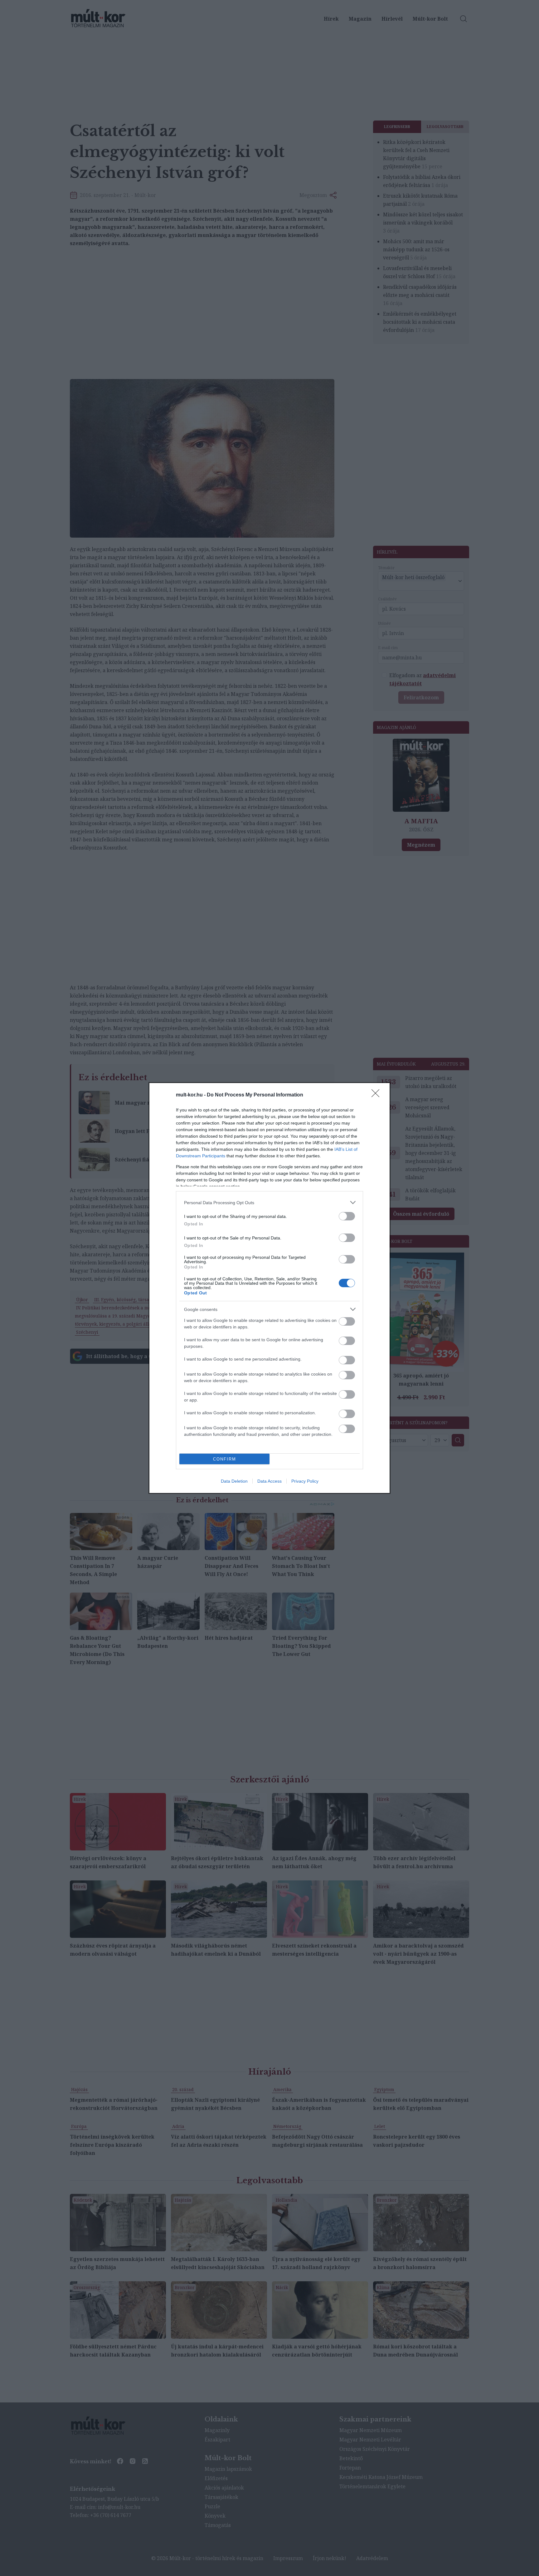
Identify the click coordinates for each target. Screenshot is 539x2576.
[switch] (347, 1216)
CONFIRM (225, 1459)
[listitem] (269, 1202)
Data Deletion (234, 1481)
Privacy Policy (305, 1481)
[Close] (377, 1095)
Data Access (269, 1481)
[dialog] (269, 1288)
